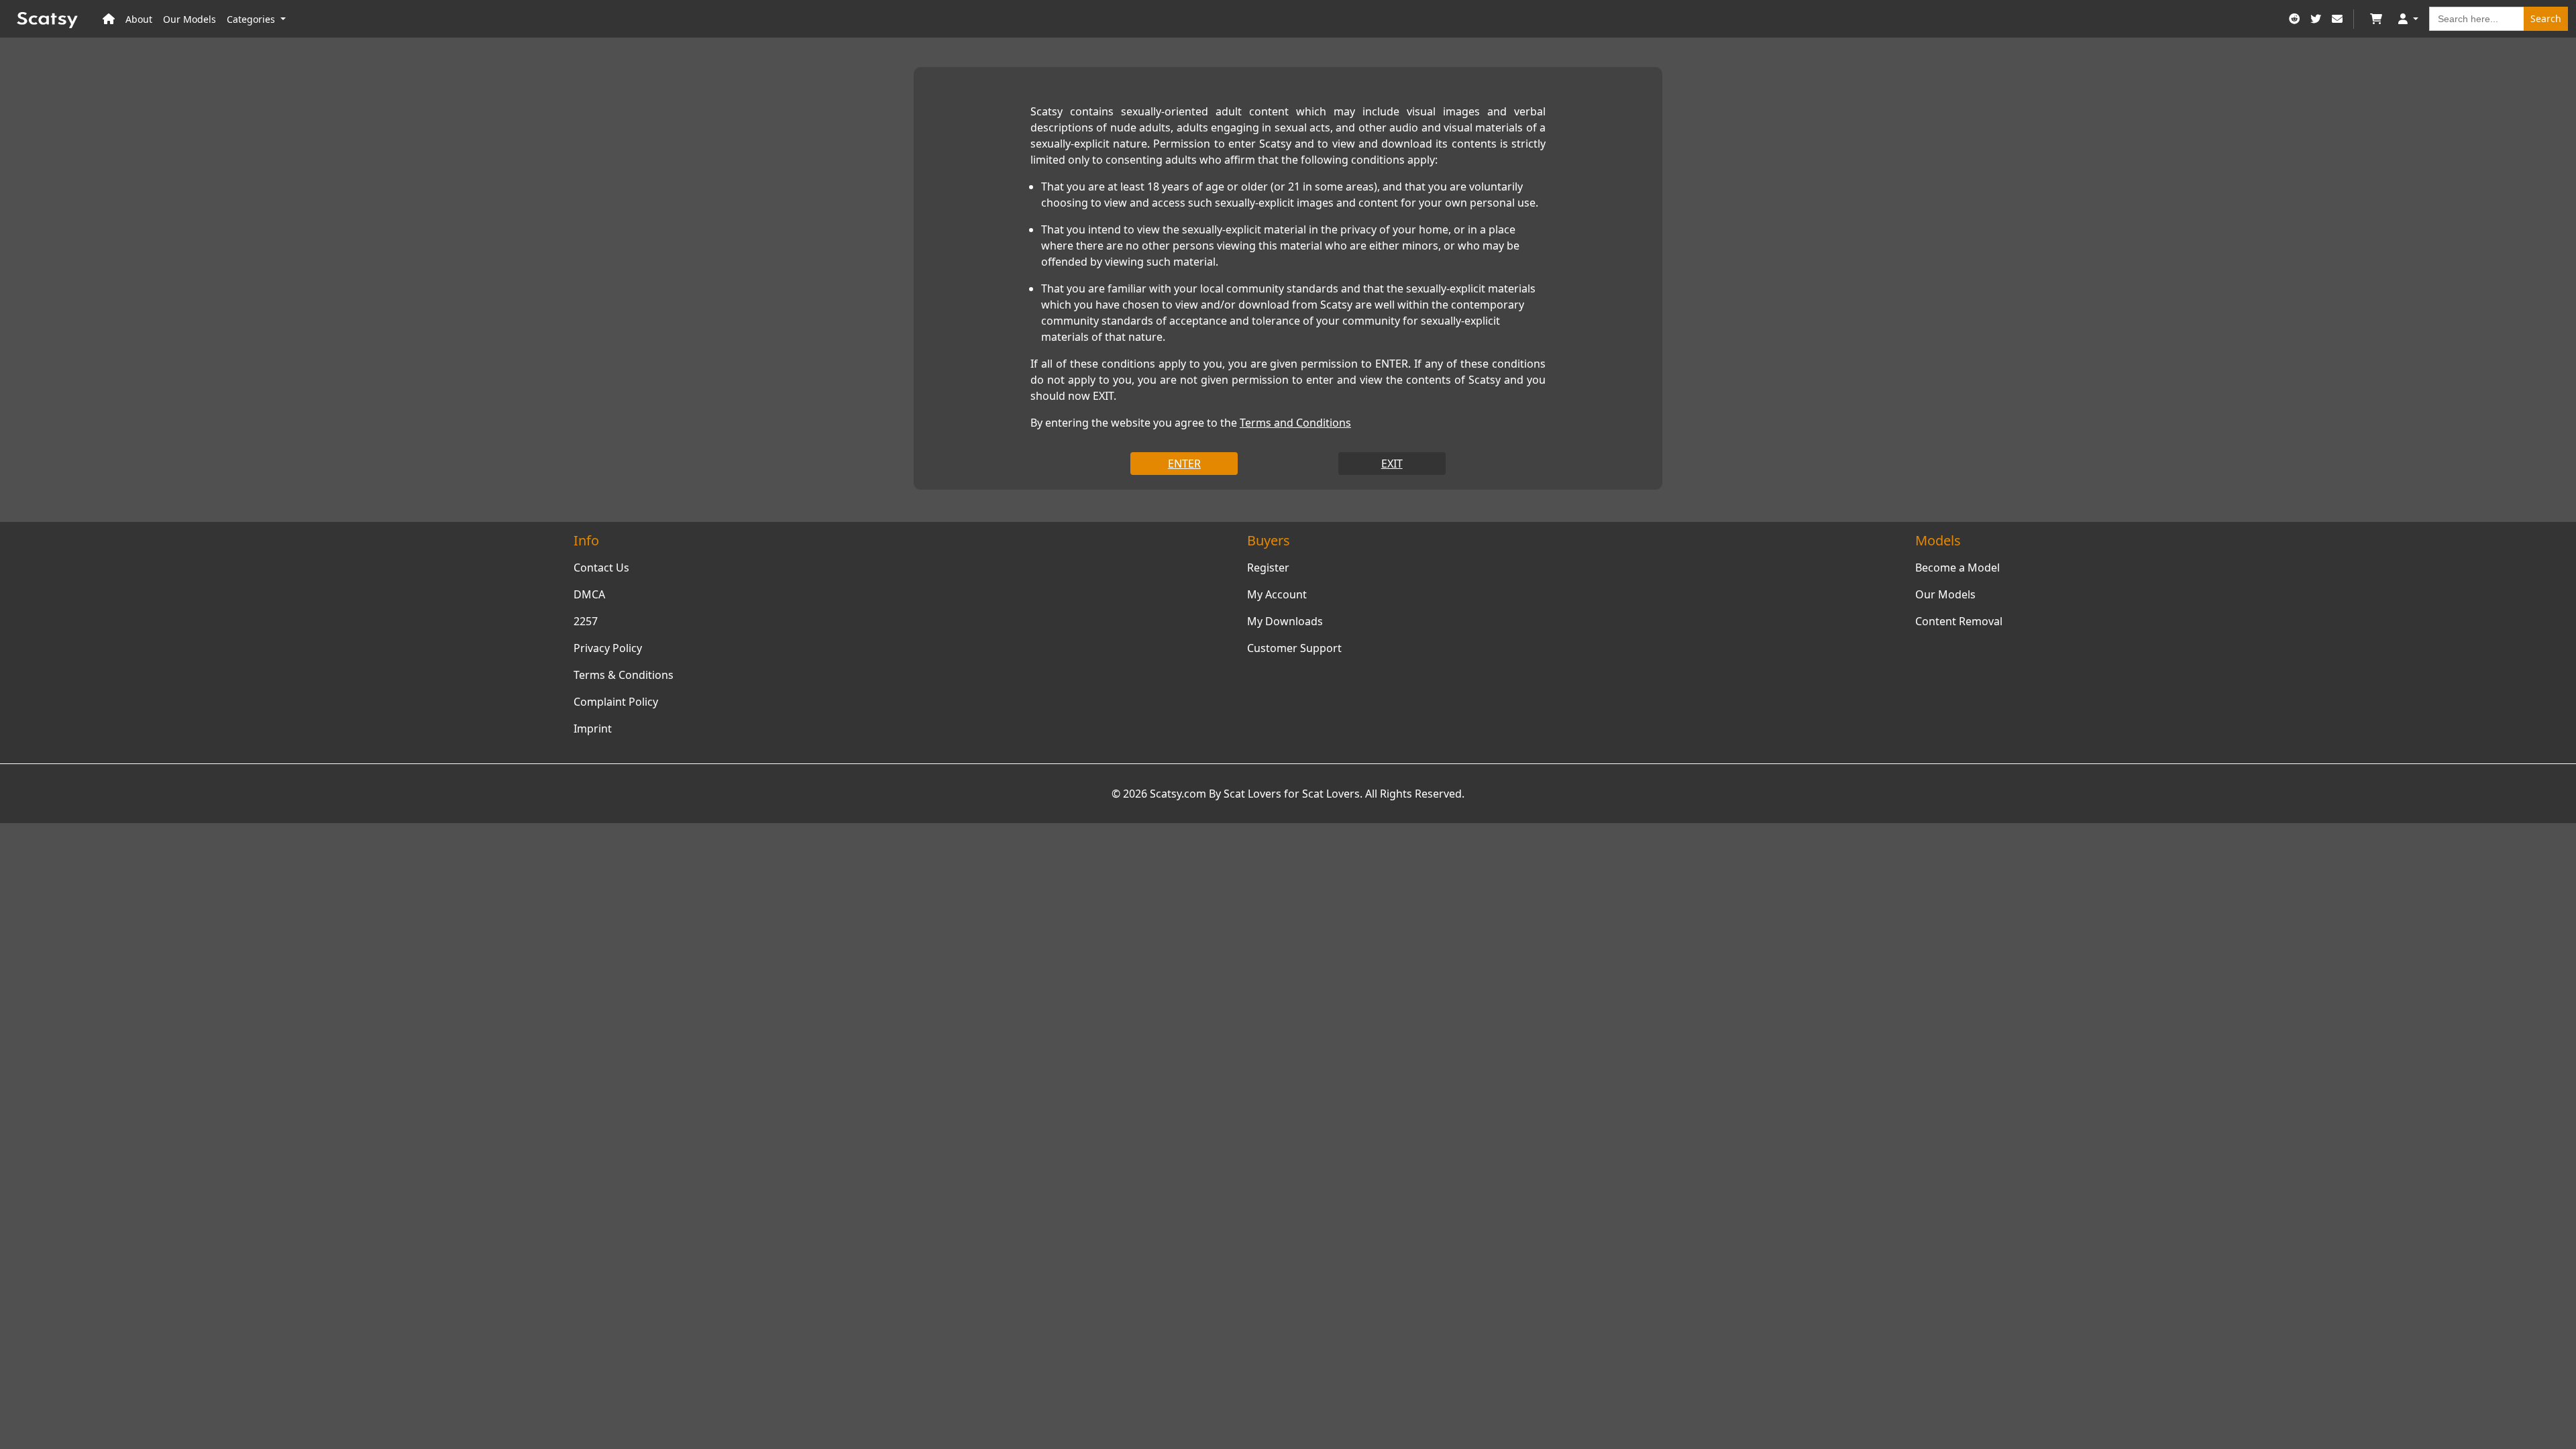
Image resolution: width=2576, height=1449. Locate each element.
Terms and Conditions (1295, 423)
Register (1268, 568)
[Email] (2337, 19)
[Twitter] (2316, 19)
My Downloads (1285, 621)
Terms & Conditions (624, 675)
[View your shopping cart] (2376, 19)
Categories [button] (252, 19)
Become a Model (1957, 568)
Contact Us (601, 568)
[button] (2408, 19)
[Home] (109, 19)
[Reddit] (2294, 19)
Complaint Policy (616, 702)
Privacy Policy (608, 648)
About (139, 19)
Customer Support (1294, 648)
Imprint (593, 729)
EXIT (1392, 464)
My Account (1277, 594)
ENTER (1184, 464)
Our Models (190, 19)
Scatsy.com (1178, 794)
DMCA (589, 594)
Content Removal (1959, 621)
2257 (586, 621)
